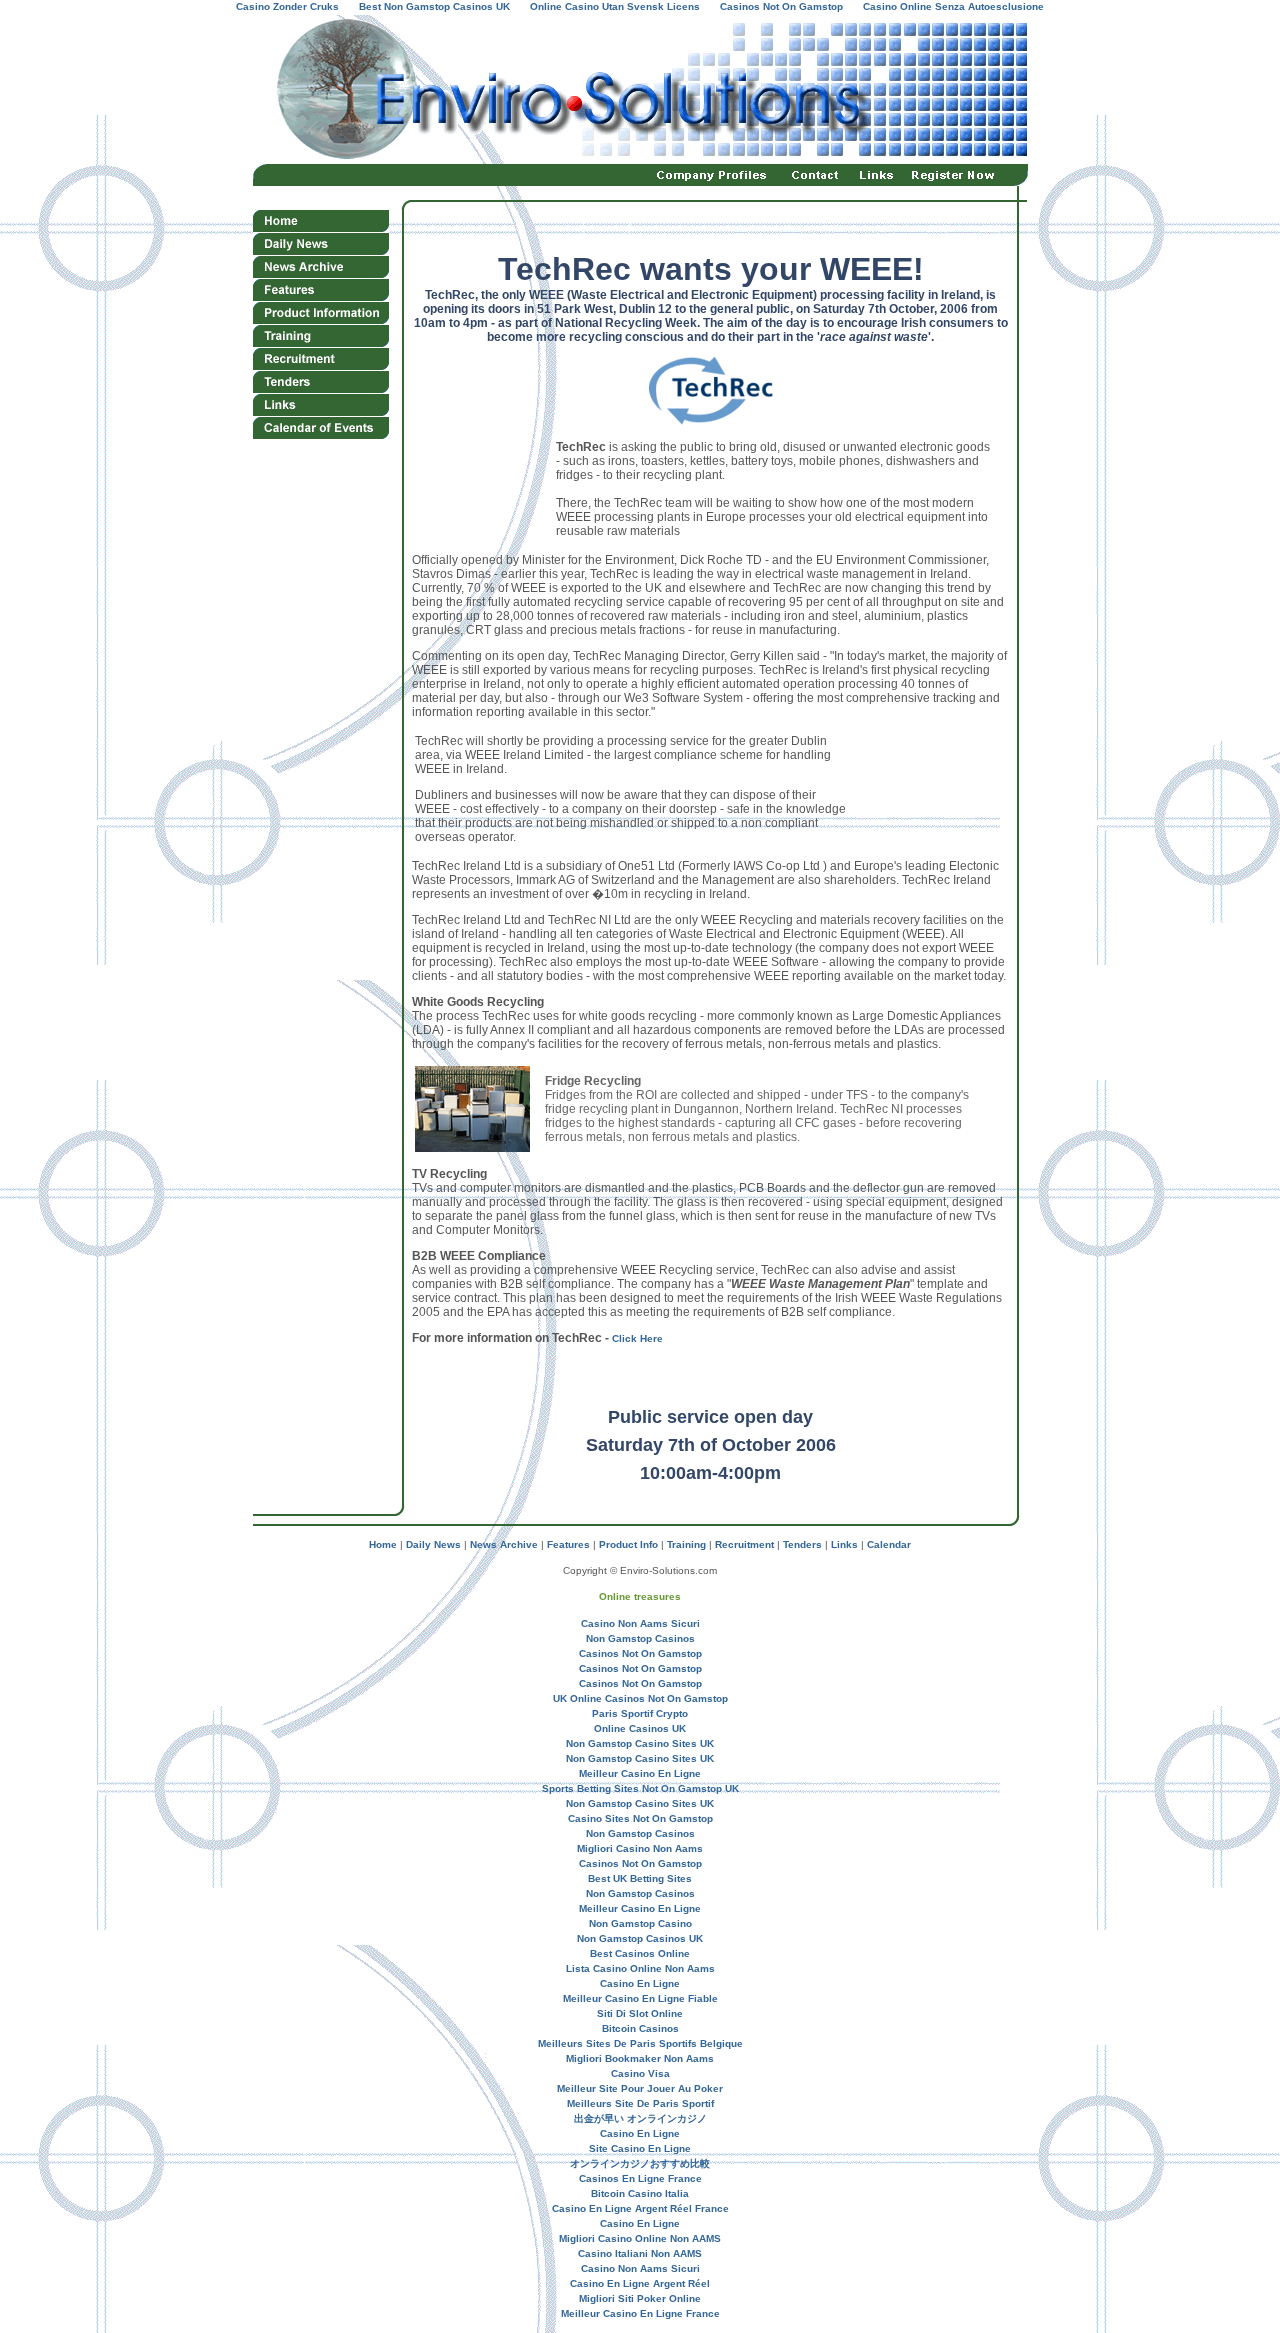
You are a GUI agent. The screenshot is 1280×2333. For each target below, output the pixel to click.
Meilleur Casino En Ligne (640, 1773)
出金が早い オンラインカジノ (640, 2118)
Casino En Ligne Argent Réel (640, 2283)
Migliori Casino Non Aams (640, 1848)
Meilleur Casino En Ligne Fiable (640, 1998)
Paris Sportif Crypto (640, 1713)
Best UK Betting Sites (640, 1878)
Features (568, 1544)
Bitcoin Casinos (640, 2028)
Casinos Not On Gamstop (640, 1653)
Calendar (889, 1544)
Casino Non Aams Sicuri (640, 1623)
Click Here (637, 1338)
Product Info (628, 1544)
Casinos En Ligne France (640, 2178)
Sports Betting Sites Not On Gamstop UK (640, 1788)
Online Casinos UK (640, 1728)
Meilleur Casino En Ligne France (640, 2313)
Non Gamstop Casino (640, 1923)
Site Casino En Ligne (640, 2148)
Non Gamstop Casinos (640, 1638)
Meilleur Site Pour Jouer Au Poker (640, 2088)
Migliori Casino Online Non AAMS (640, 2238)
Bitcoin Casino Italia (640, 2193)
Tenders (802, 1544)
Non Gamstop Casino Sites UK (640, 1743)
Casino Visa (640, 2073)
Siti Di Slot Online (640, 2013)
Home (383, 1544)
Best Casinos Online (640, 1953)
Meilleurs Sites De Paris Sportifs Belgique (640, 2043)
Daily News (433, 1544)
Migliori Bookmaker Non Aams (640, 2058)
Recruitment (744, 1544)
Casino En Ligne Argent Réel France (640, 2208)
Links (844, 1544)
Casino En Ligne (640, 1983)
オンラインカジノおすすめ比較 (640, 2163)
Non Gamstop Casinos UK (640, 1938)
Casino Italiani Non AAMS (640, 2253)
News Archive (502, 1544)
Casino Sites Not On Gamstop (640, 1818)
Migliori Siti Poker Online (640, 2298)
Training (686, 1544)
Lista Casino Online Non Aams (640, 1968)
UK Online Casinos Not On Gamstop (640, 1698)
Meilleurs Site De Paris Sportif (640, 2103)
